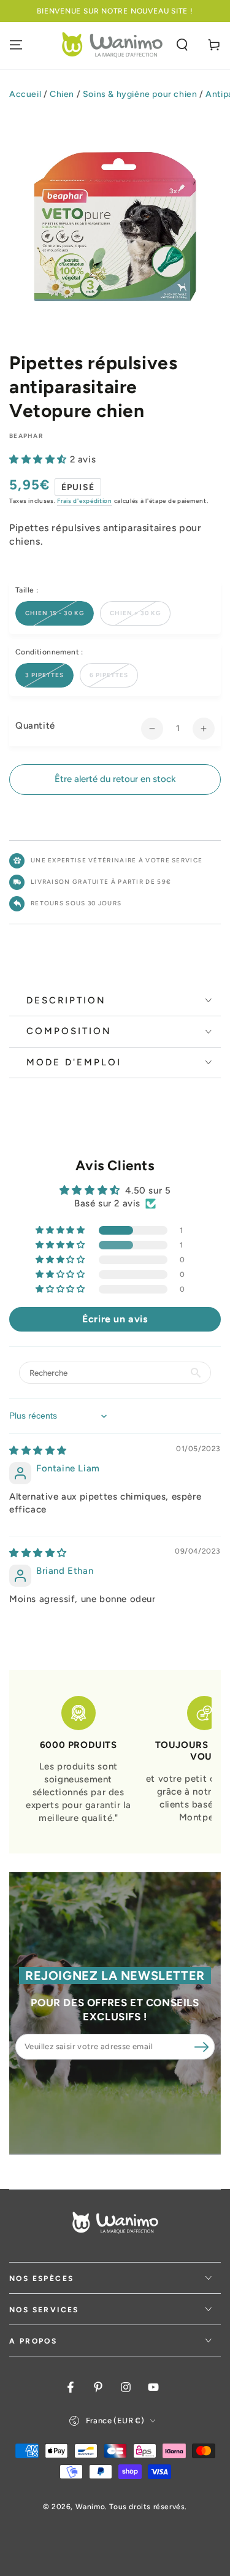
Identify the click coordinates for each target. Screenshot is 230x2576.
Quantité (35, 726)
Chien (62, 94)
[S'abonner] (201, 2047)
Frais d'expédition (85, 501)
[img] (38, 1451)
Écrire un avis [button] (115, 1319)
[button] (182, 45)
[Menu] (16, 45)
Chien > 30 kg (135, 613)
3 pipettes (44, 675)
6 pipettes (109, 675)
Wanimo (90, 2507)
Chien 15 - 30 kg (55, 613)
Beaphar (26, 436)
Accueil (25, 94)
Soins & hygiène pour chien (140, 94)
